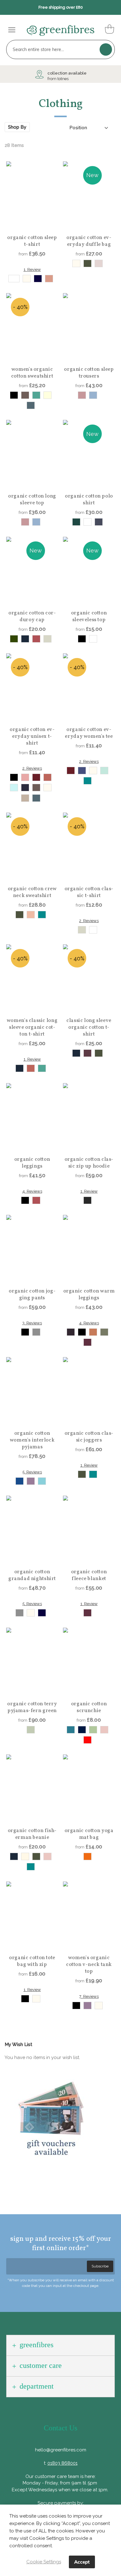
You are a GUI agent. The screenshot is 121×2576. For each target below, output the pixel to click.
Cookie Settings (44, 2562)
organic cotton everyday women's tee (89, 733)
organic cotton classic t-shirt (89, 892)
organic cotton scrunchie (89, 1707)
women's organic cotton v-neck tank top (89, 1965)
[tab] (60, 2345)
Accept (82, 2562)
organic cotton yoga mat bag (89, 1834)
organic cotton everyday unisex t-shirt (32, 737)
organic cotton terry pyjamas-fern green (32, 1707)
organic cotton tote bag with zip (32, 1961)
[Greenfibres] (57, 29)
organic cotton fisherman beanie (32, 1834)
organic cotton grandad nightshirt (32, 1575)
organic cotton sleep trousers (89, 373)
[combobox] (60, 49)
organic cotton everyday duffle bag (89, 241)
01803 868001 (63, 2463)
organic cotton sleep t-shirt (32, 241)
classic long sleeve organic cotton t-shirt (89, 1027)
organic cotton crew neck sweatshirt (32, 892)
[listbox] (32, 280)
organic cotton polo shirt (89, 500)
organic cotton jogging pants (32, 1295)
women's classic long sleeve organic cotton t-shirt (32, 1027)
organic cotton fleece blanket (89, 1575)
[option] (60, 76)
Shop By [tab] (17, 127)
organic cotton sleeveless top (89, 617)
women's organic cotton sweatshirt (32, 373)
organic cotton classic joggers (89, 1437)
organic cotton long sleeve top (32, 500)
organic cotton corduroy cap (32, 617)
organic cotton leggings (32, 1163)
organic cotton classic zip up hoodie (89, 1163)
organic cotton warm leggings (89, 1295)
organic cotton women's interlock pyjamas (32, 1440)
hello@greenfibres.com (61, 2450)
